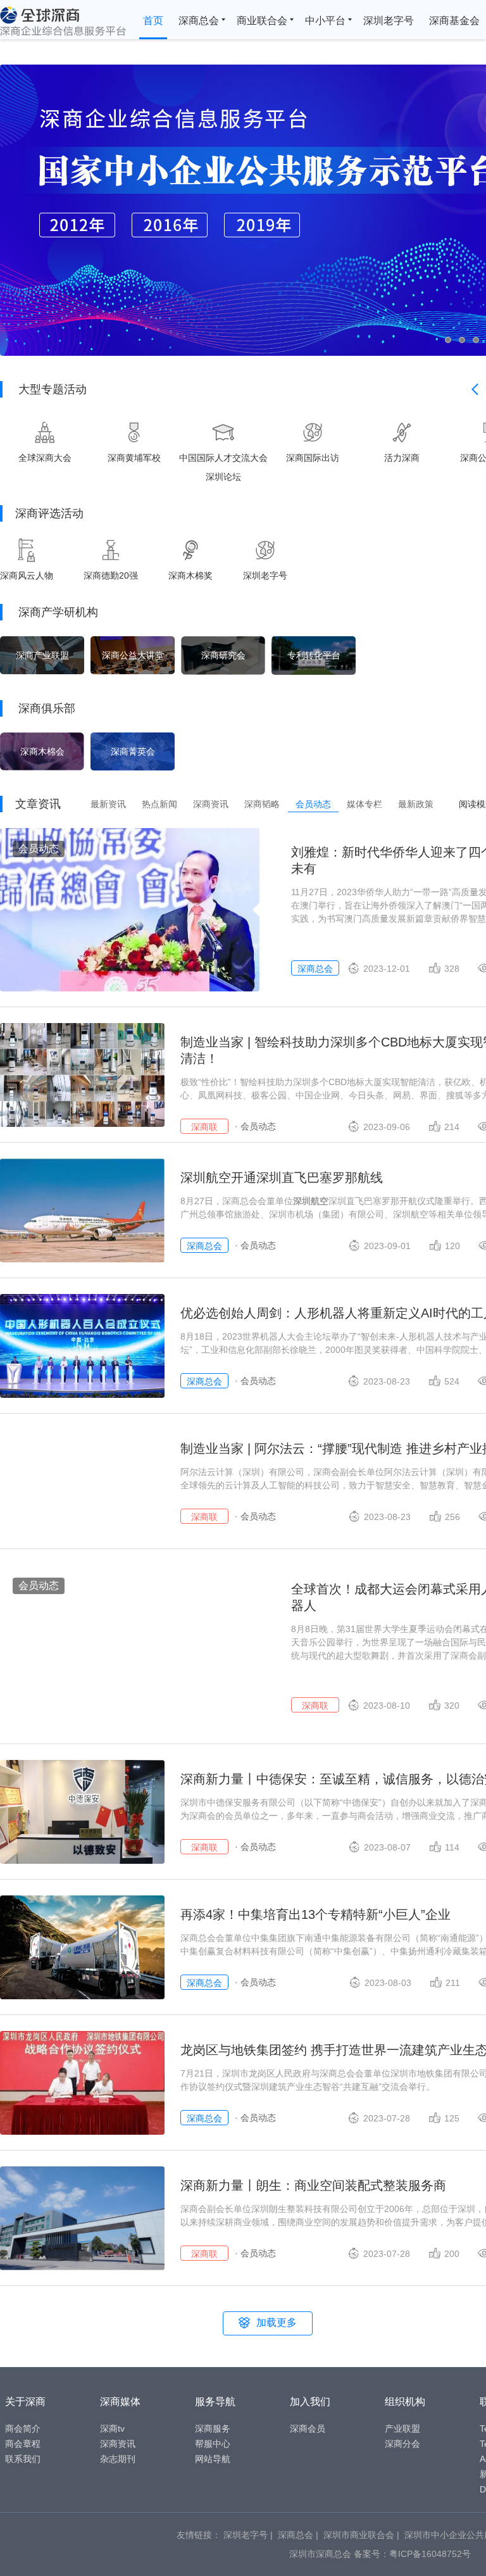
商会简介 (23, 2428)
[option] (45, 442)
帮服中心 (213, 2444)
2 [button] (471, 340)
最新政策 (416, 804)
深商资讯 (211, 804)
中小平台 (325, 21)
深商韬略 (262, 804)
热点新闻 (159, 804)
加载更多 (277, 2322)
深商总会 (199, 21)
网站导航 (213, 2459)
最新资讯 (108, 804)
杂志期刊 (118, 2459)
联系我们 (23, 2459)
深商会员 (308, 2428)
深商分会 (402, 2444)
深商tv (112, 2428)
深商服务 (213, 2428)
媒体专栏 (364, 804)
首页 (153, 21)
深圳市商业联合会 (359, 2535)
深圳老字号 (389, 21)
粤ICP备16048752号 (430, 2554)
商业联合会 (262, 21)
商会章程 (23, 2444)
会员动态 (313, 804)
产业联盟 (402, 2428)
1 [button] (452, 340)
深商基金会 (454, 21)
